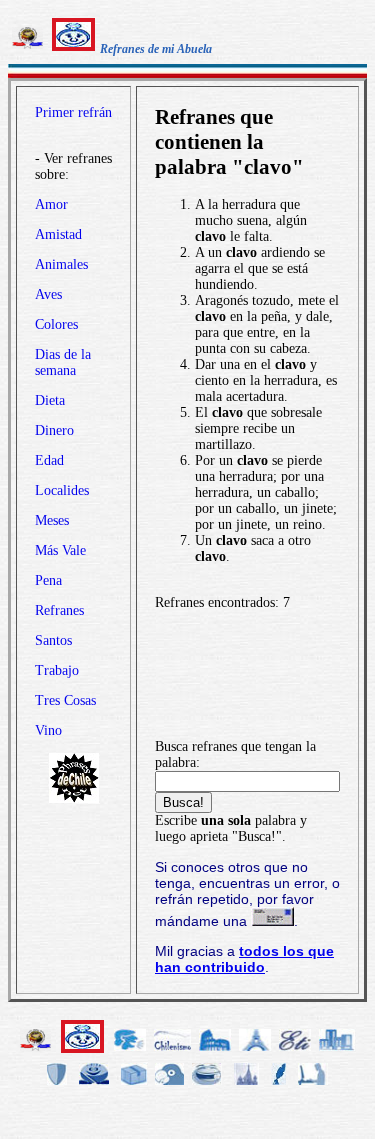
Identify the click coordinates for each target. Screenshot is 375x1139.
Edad (49, 460)
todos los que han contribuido (244, 959)
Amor (51, 204)
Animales (61, 264)
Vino (48, 730)
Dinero (54, 430)
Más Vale (60, 550)
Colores (56, 324)
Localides (62, 490)
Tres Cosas (65, 700)
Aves (48, 294)
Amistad (58, 234)
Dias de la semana (63, 362)
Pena (48, 580)
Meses (52, 520)
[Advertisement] (248, 675)
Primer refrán (73, 112)
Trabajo (57, 670)
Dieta (50, 400)
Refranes (59, 610)
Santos (53, 640)
